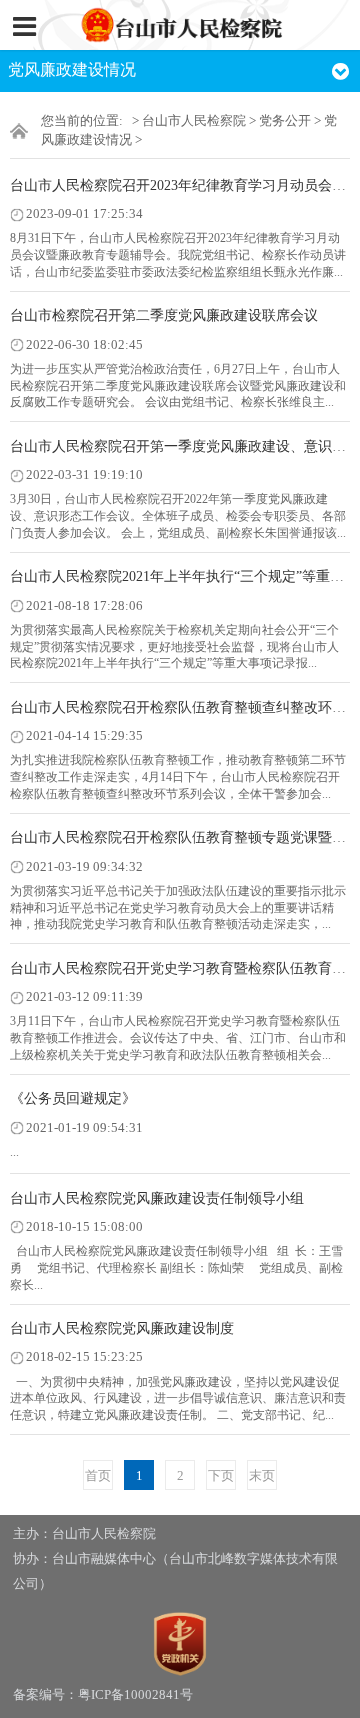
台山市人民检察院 (194, 121)
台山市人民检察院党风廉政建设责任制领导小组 (157, 1198)
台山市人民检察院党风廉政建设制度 (122, 1328)
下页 (221, 1476)
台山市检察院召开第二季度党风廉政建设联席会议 (164, 315)
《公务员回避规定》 (73, 1098)
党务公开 (285, 121)
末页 (262, 1476)
